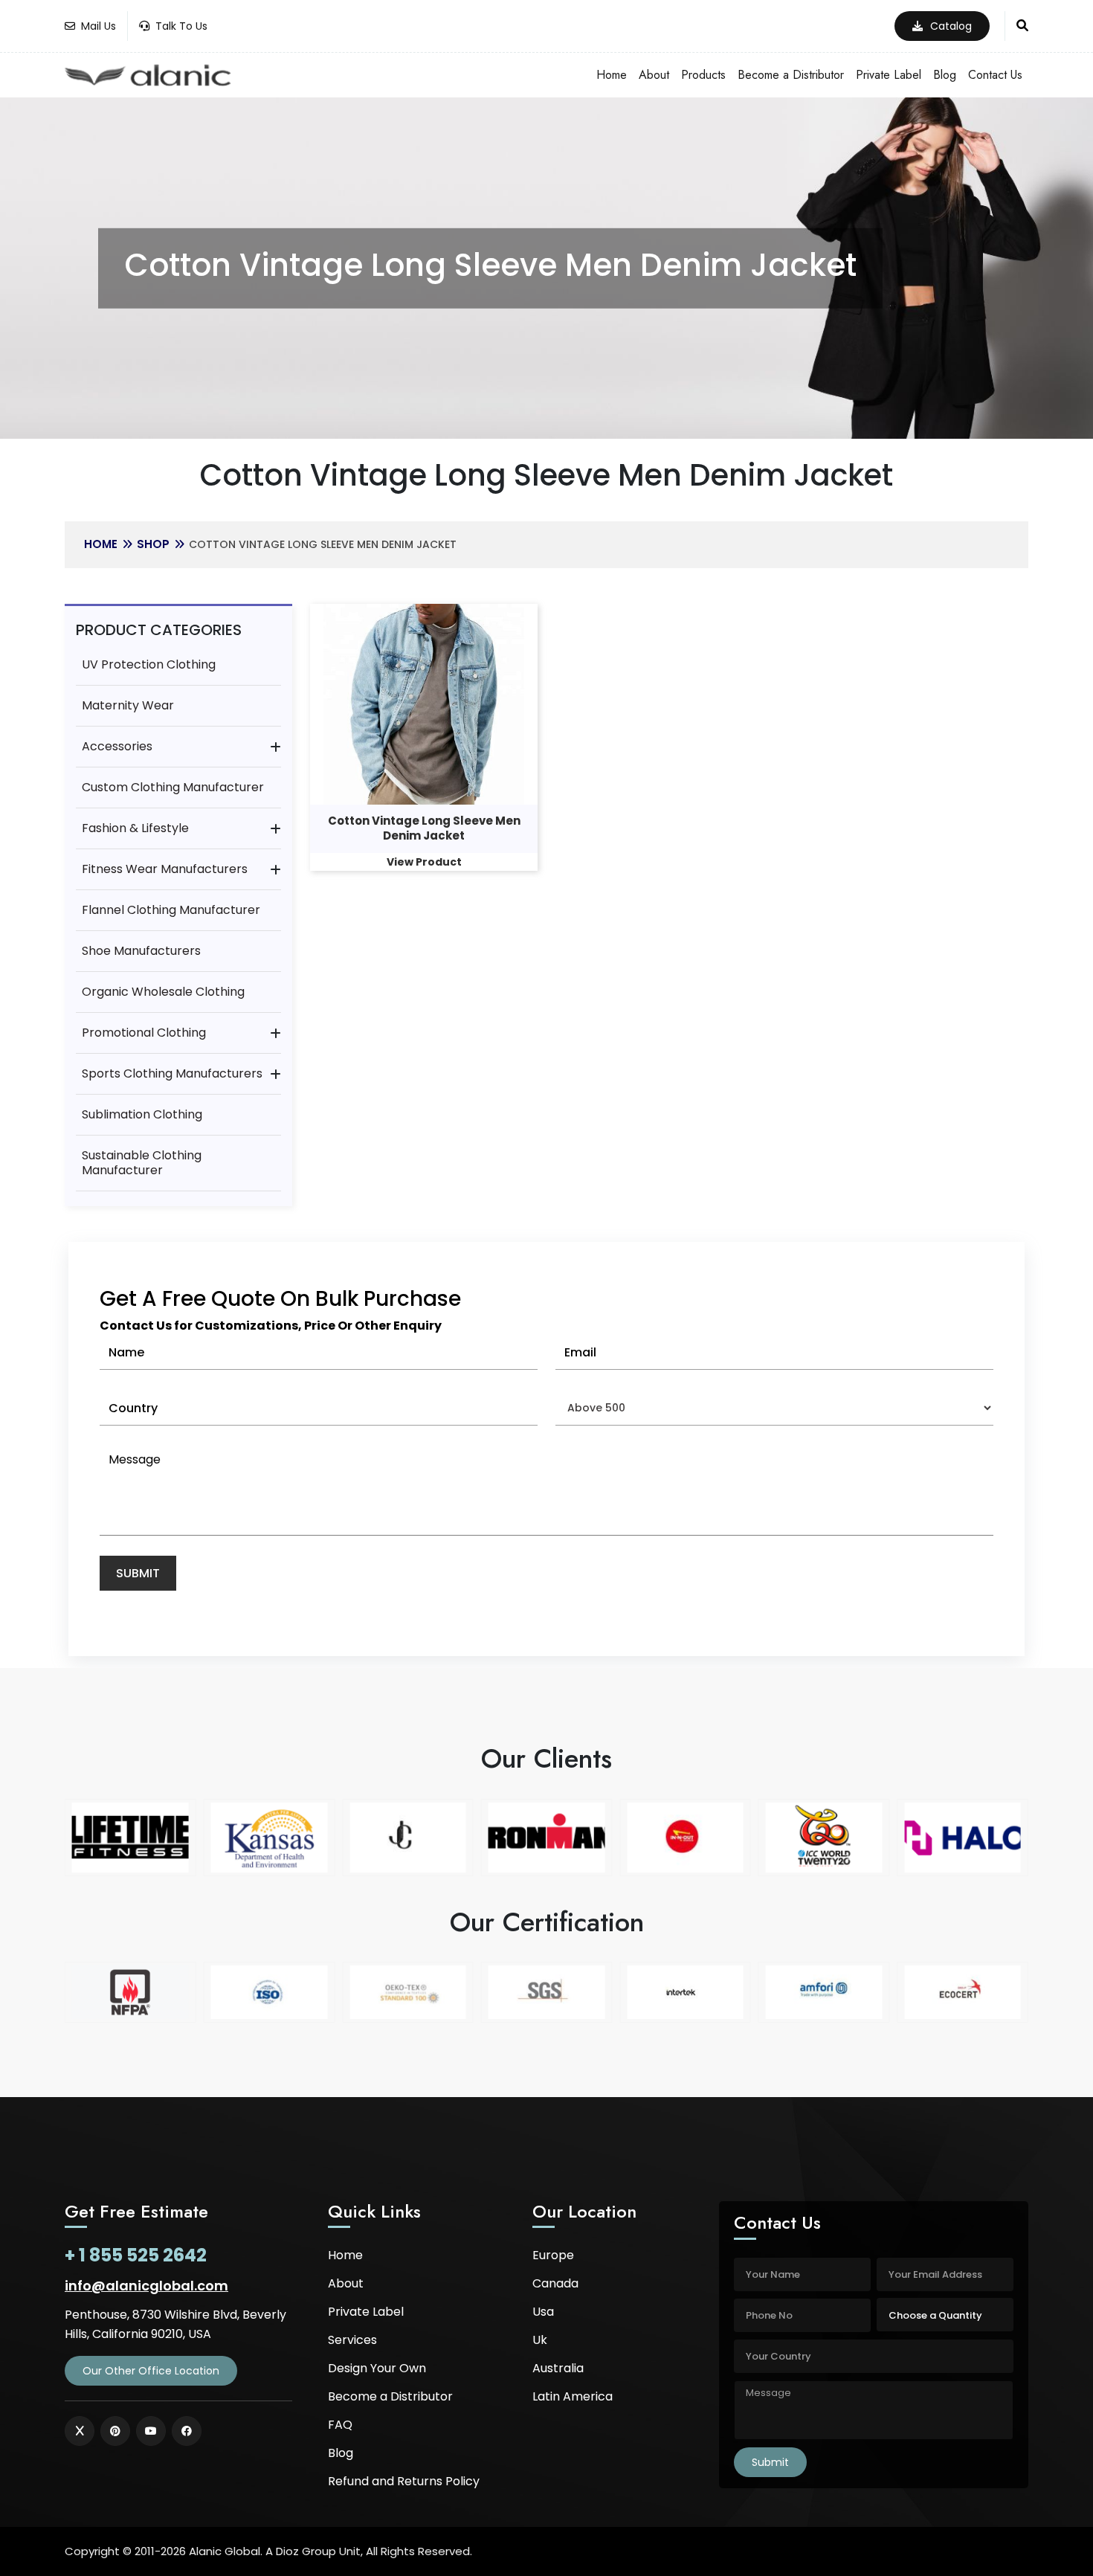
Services (352, 2340)
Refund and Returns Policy (404, 2481)
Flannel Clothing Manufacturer (171, 910)
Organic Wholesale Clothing (163, 992)
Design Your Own (377, 2368)
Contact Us (995, 75)
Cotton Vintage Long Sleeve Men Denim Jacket (424, 828)
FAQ (340, 2425)
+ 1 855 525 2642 (136, 2255)
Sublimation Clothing (142, 1114)
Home (612, 75)
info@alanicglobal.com (146, 2286)
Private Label (889, 75)
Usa (543, 2312)
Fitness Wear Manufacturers (165, 869)
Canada (555, 2283)
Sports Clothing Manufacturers (172, 1073)
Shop (153, 544)
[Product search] (1022, 26)
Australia (558, 2368)
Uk (540, 2340)
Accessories (117, 746)
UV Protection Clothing (149, 664)
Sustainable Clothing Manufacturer (142, 1163)
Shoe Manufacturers (141, 951)
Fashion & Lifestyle (135, 828)
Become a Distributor (791, 75)
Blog (945, 75)
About (654, 75)
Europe (553, 2255)
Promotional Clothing (144, 1033)
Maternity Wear (128, 705)
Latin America (573, 2396)
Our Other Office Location (151, 2371)
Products (703, 75)
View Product (424, 862)
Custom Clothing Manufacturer (173, 787)
